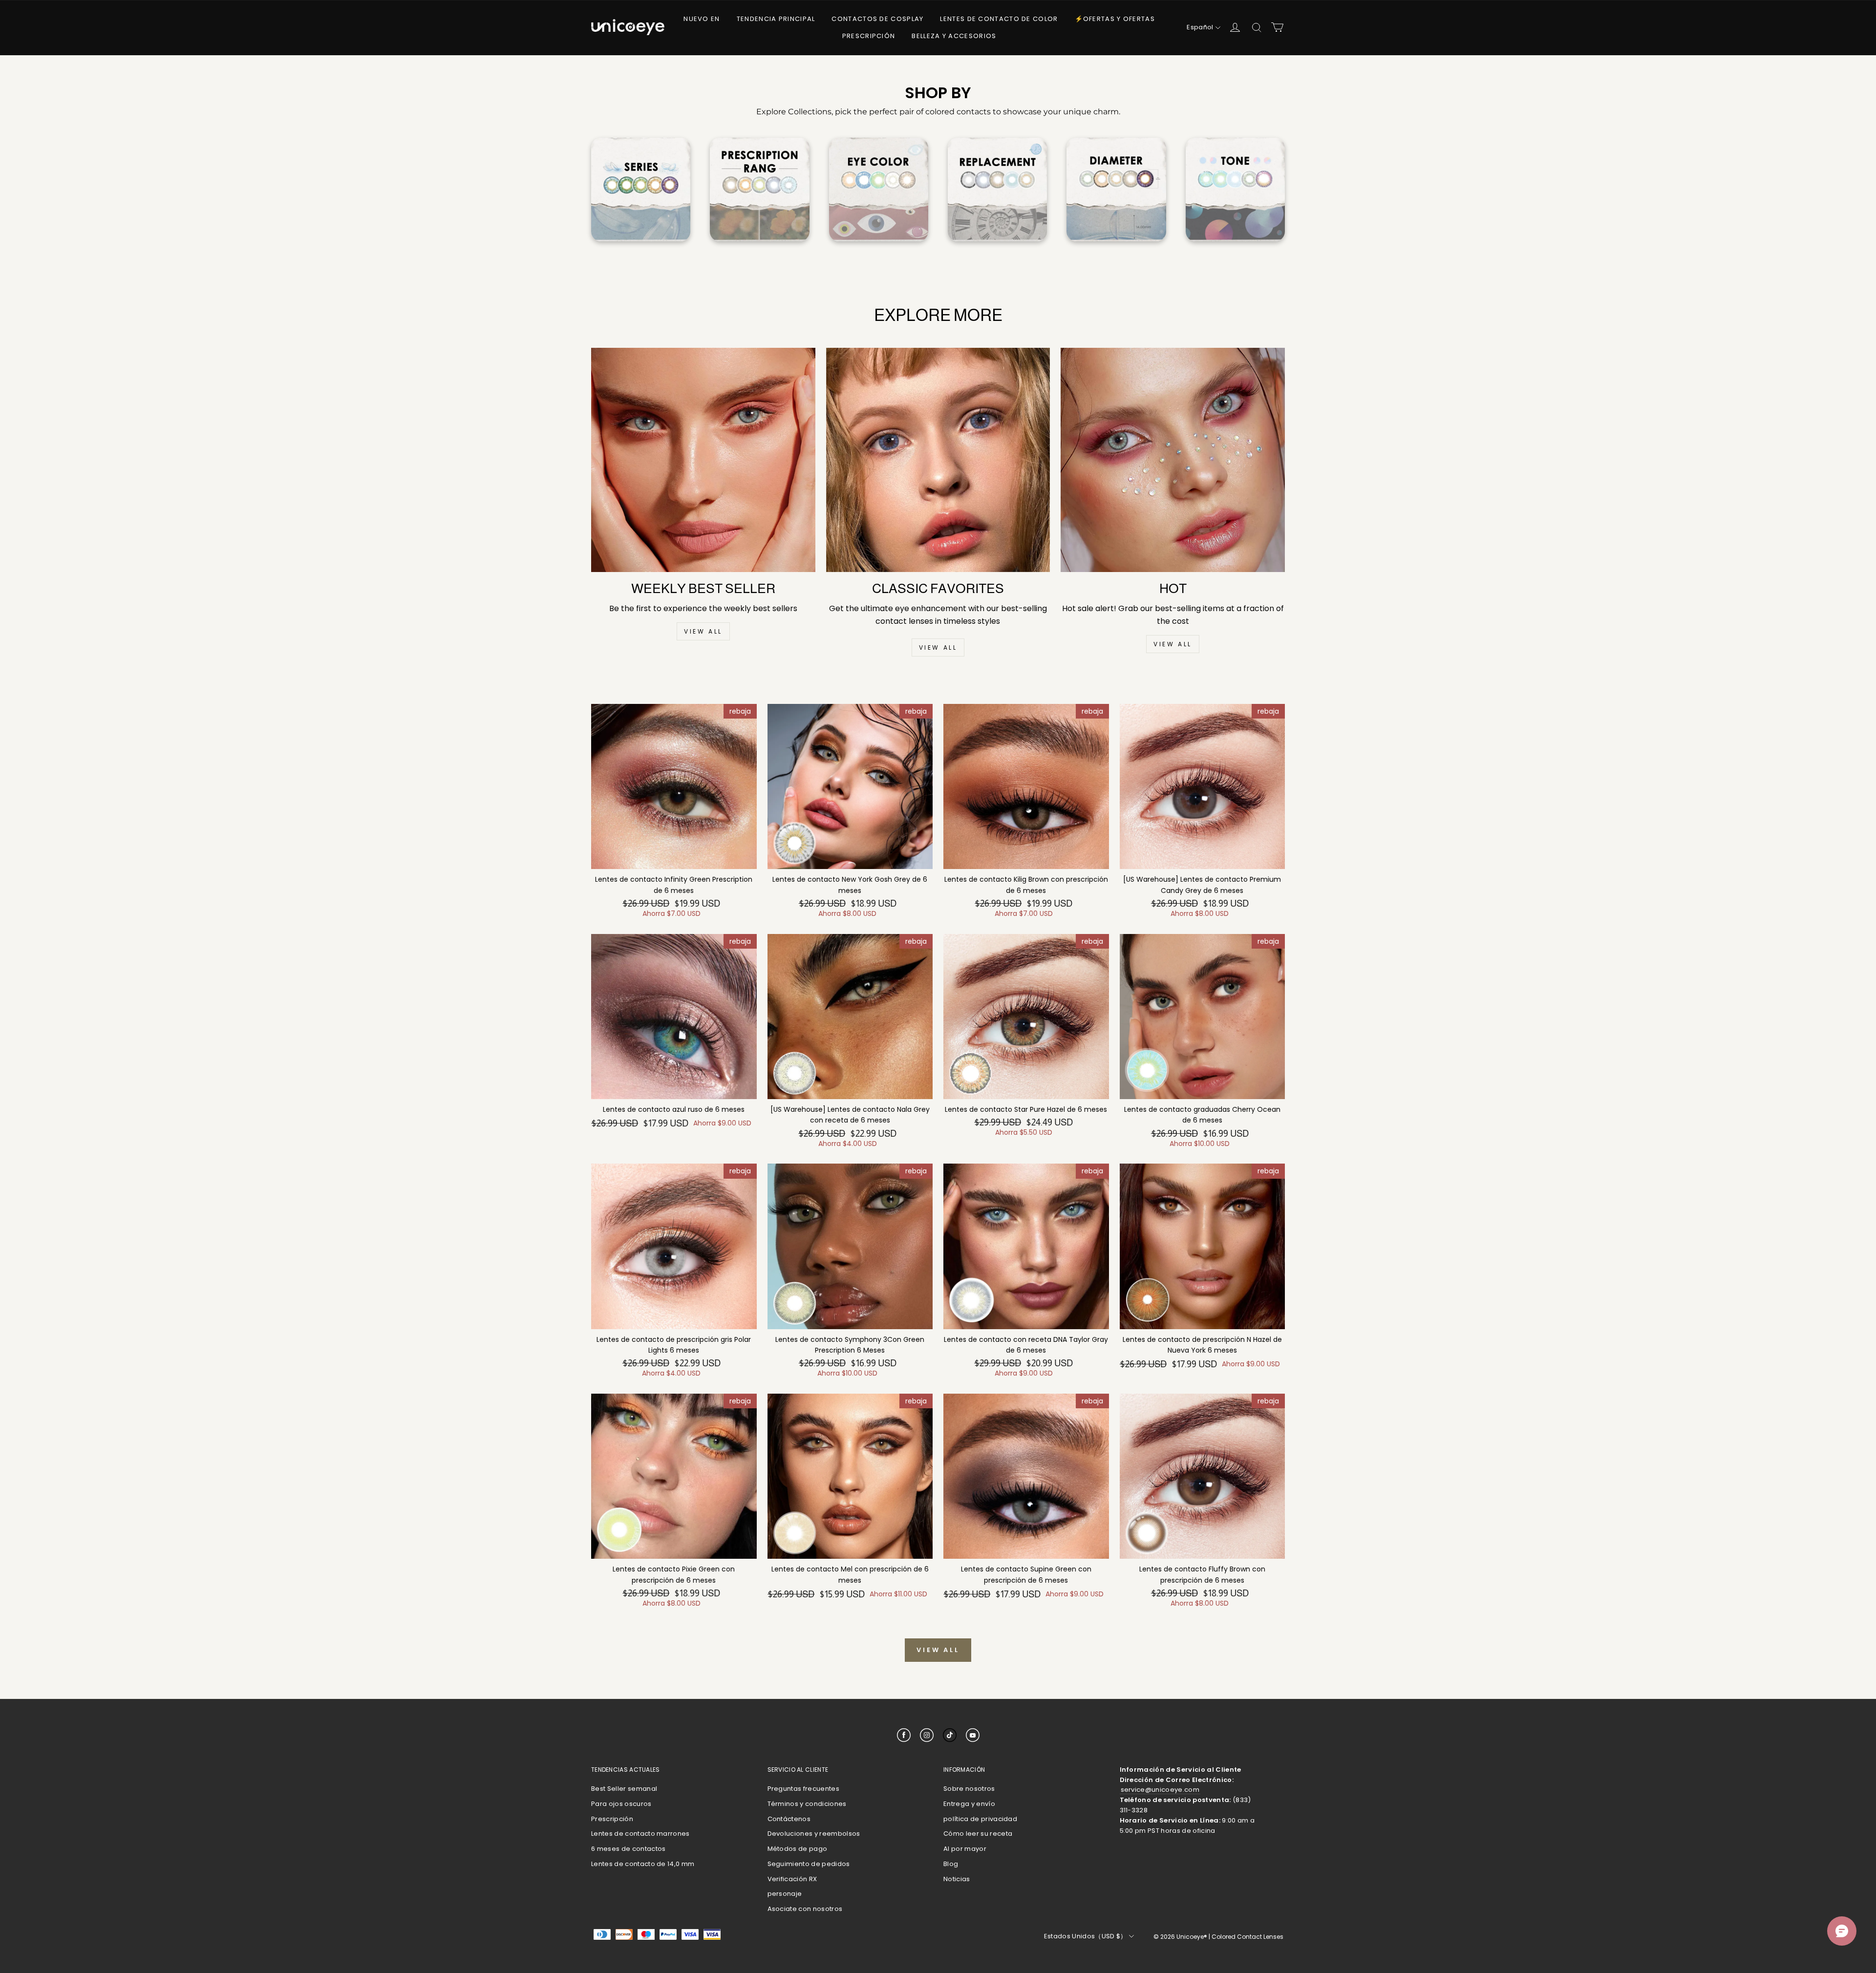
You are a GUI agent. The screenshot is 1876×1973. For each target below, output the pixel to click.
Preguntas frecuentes (804, 1789)
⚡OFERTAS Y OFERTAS (1115, 19)
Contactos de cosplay (877, 19)
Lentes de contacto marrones (640, 1834)
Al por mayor (965, 1849)
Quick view (674, 879)
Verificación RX (792, 1879)
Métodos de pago (798, 1849)
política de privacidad (980, 1819)
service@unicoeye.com (1160, 1790)
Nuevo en (702, 19)
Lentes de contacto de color (999, 19)
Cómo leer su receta (978, 1834)
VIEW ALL (938, 647)
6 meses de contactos (629, 1849)
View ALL (703, 631)
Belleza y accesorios (954, 36)
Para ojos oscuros (621, 1804)
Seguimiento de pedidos (809, 1864)
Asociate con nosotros (805, 1909)
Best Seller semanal (624, 1789)
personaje (785, 1894)
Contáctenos (789, 1819)
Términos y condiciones (807, 1804)
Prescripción (869, 36)
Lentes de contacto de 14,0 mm (643, 1864)
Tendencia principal (776, 19)
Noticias (957, 1879)
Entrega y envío (969, 1804)
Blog (951, 1864)
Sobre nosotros (969, 1789)
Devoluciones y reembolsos (814, 1834)
